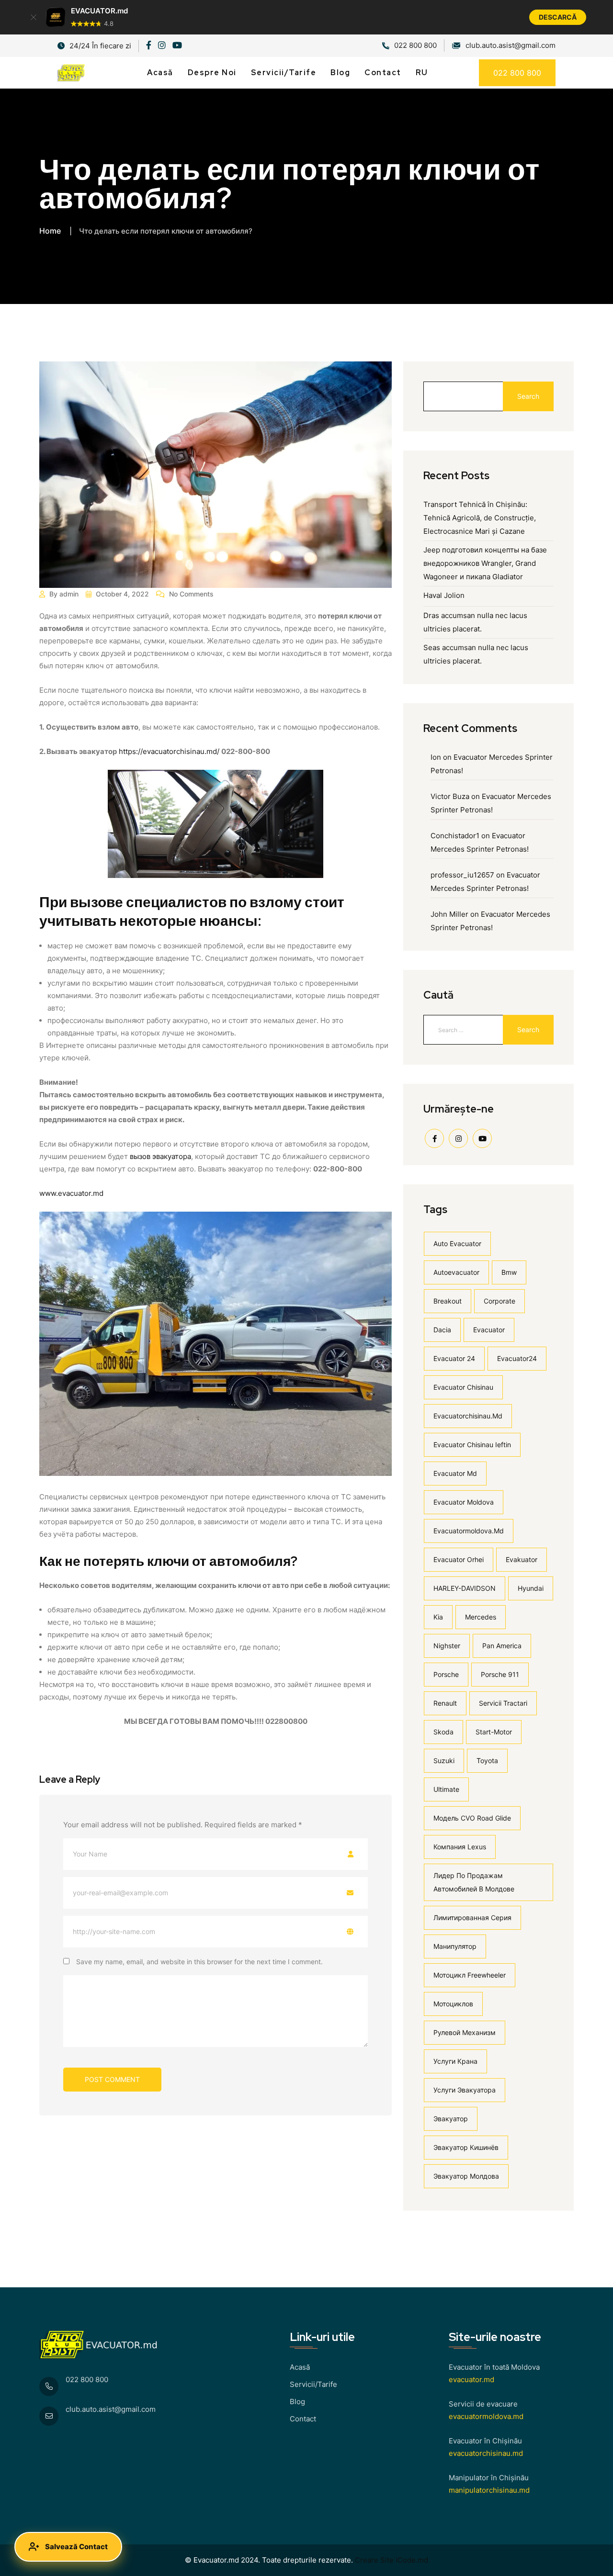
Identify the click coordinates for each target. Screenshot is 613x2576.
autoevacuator (456, 1272)
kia (438, 1617)
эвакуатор (451, 2119)
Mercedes (481, 1617)
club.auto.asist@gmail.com (111, 2409)
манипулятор (455, 1946)
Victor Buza (450, 796)
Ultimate (446, 1789)
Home (50, 231)
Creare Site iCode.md (391, 2560)
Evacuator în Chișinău (485, 2441)
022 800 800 (415, 45)
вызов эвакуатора (160, 1156)
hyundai (531, 1588)
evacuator (489, 1330)
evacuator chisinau (463, 1387)
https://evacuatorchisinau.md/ (169, 751)
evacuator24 (517, 1358)
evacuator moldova (464, 1502)
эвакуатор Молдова (466, 2176)
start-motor (494, 1732)
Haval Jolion (444, 595)
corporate (499, 1301)
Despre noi (212, 73)
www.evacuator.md (71, 1193)
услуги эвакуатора (465, 2090)
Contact (383, 73)
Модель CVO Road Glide (472, 1818)
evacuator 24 (454, 1358)
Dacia (442, 1330)
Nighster (447, 1646)
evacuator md (455, 1473)
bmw (509, 1272)
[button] (34, 17)
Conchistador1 (455, 836)
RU (422, 73)
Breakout (448, 1301)
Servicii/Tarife (284, 73)
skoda (443, 1732)
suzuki (444, 1760)
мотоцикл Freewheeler (470, 1975)
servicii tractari (503, 1703)
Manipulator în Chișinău (489, 2478)
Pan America (502, 1646)
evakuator (522, 1559)
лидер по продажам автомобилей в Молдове (474, 1882)
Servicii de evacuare (483, 2404)
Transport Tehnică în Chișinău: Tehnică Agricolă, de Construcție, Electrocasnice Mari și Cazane (480, 518)
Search (528, 396)
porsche (446, 1674)
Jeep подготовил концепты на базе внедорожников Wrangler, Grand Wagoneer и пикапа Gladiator (485, 563)
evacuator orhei (459, 1559)
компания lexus (460, 1847)
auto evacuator (457, 1243)
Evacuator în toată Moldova (494, 2367)
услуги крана (455, 2061)
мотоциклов (453, 2004)
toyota (487, 1760)
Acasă (160, 73)
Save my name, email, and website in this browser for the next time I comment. (199, 1962)
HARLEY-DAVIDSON (465, 1588)
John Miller (449, 914)
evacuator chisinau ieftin (472, 1445)
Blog (340, 73)
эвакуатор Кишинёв (466, 2147)
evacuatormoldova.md (469, 1531)
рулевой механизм (465, 2032)
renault (445, 1703)
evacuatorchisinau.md (468, 1416)
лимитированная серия (472, 1918)
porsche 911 (500, 1674)
